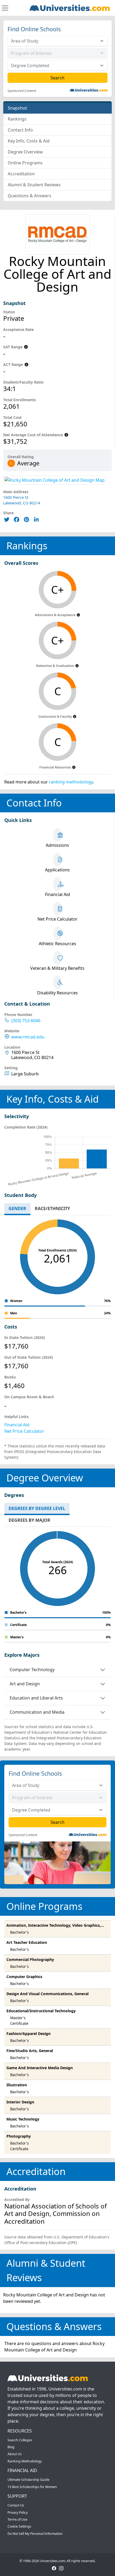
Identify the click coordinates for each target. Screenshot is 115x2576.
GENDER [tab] (17, 1208)
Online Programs (25, 163)
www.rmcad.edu (28, 1037)
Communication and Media (37, 1712)
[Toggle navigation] (5, 8)
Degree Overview (25, 152)
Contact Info (20, 130)
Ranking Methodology (25, 2461)
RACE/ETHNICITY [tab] (52, 1208)
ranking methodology (71, 782)
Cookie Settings (19, 2526)
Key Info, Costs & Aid (29, 141)
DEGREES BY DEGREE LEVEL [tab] (37, 1508)
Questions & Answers (30, 196)
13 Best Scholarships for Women (32, 2487)
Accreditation (21, 174)
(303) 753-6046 (26, 1021)
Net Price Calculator (24, 1431)
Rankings (17, 119)
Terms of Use (17, 2519)
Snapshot (17, 108)
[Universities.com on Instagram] (61, 2568)
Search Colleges (20, 2440)
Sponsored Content (22, 91)
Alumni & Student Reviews (34, 185)
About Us (15, 2454)
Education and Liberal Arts (36, 1698)
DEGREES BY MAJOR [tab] (29, 1520)
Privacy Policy (18, 2513)
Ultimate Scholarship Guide (28, 2480)
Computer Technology (32, 1670)
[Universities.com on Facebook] (54, 2568)
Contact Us (16, 2505)
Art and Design (25, 1684)
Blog (11, 2447)
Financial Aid (17, 1425)
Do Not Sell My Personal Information (35, 2534)
